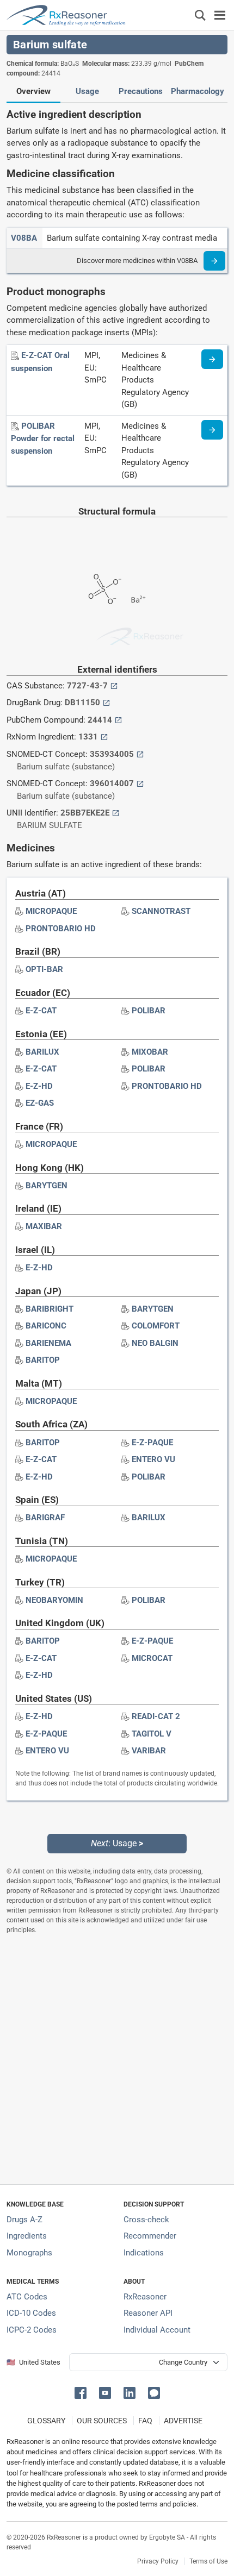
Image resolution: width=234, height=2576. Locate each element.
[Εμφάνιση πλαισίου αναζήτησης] (200, 15)
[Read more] (214, 261)
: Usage (117, 1843)
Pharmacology (198, 91)
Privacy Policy (158, 2561)
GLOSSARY (46, 2421)
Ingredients (27, 2236)
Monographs (29, 2253)
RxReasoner (145, 2297)
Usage (87, 91)
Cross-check (146, 2220)
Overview (33, 91)
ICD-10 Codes (31, 2313)
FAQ (145, 2421)
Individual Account (157, 2330)
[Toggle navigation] (220, 15)
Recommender (150, 2236)
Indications (144, 2253)
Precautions (141, 91)
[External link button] (114, 686)
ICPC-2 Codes (32, 2330)
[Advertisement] (117, 2059)
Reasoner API (148, 2313)
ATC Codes (27, 2297)
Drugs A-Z (24, 2220)
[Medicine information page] (212, 359)
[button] (82, 2392)
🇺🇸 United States (33, 2362)
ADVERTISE (183, 2421)
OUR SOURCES (102, 2421)
